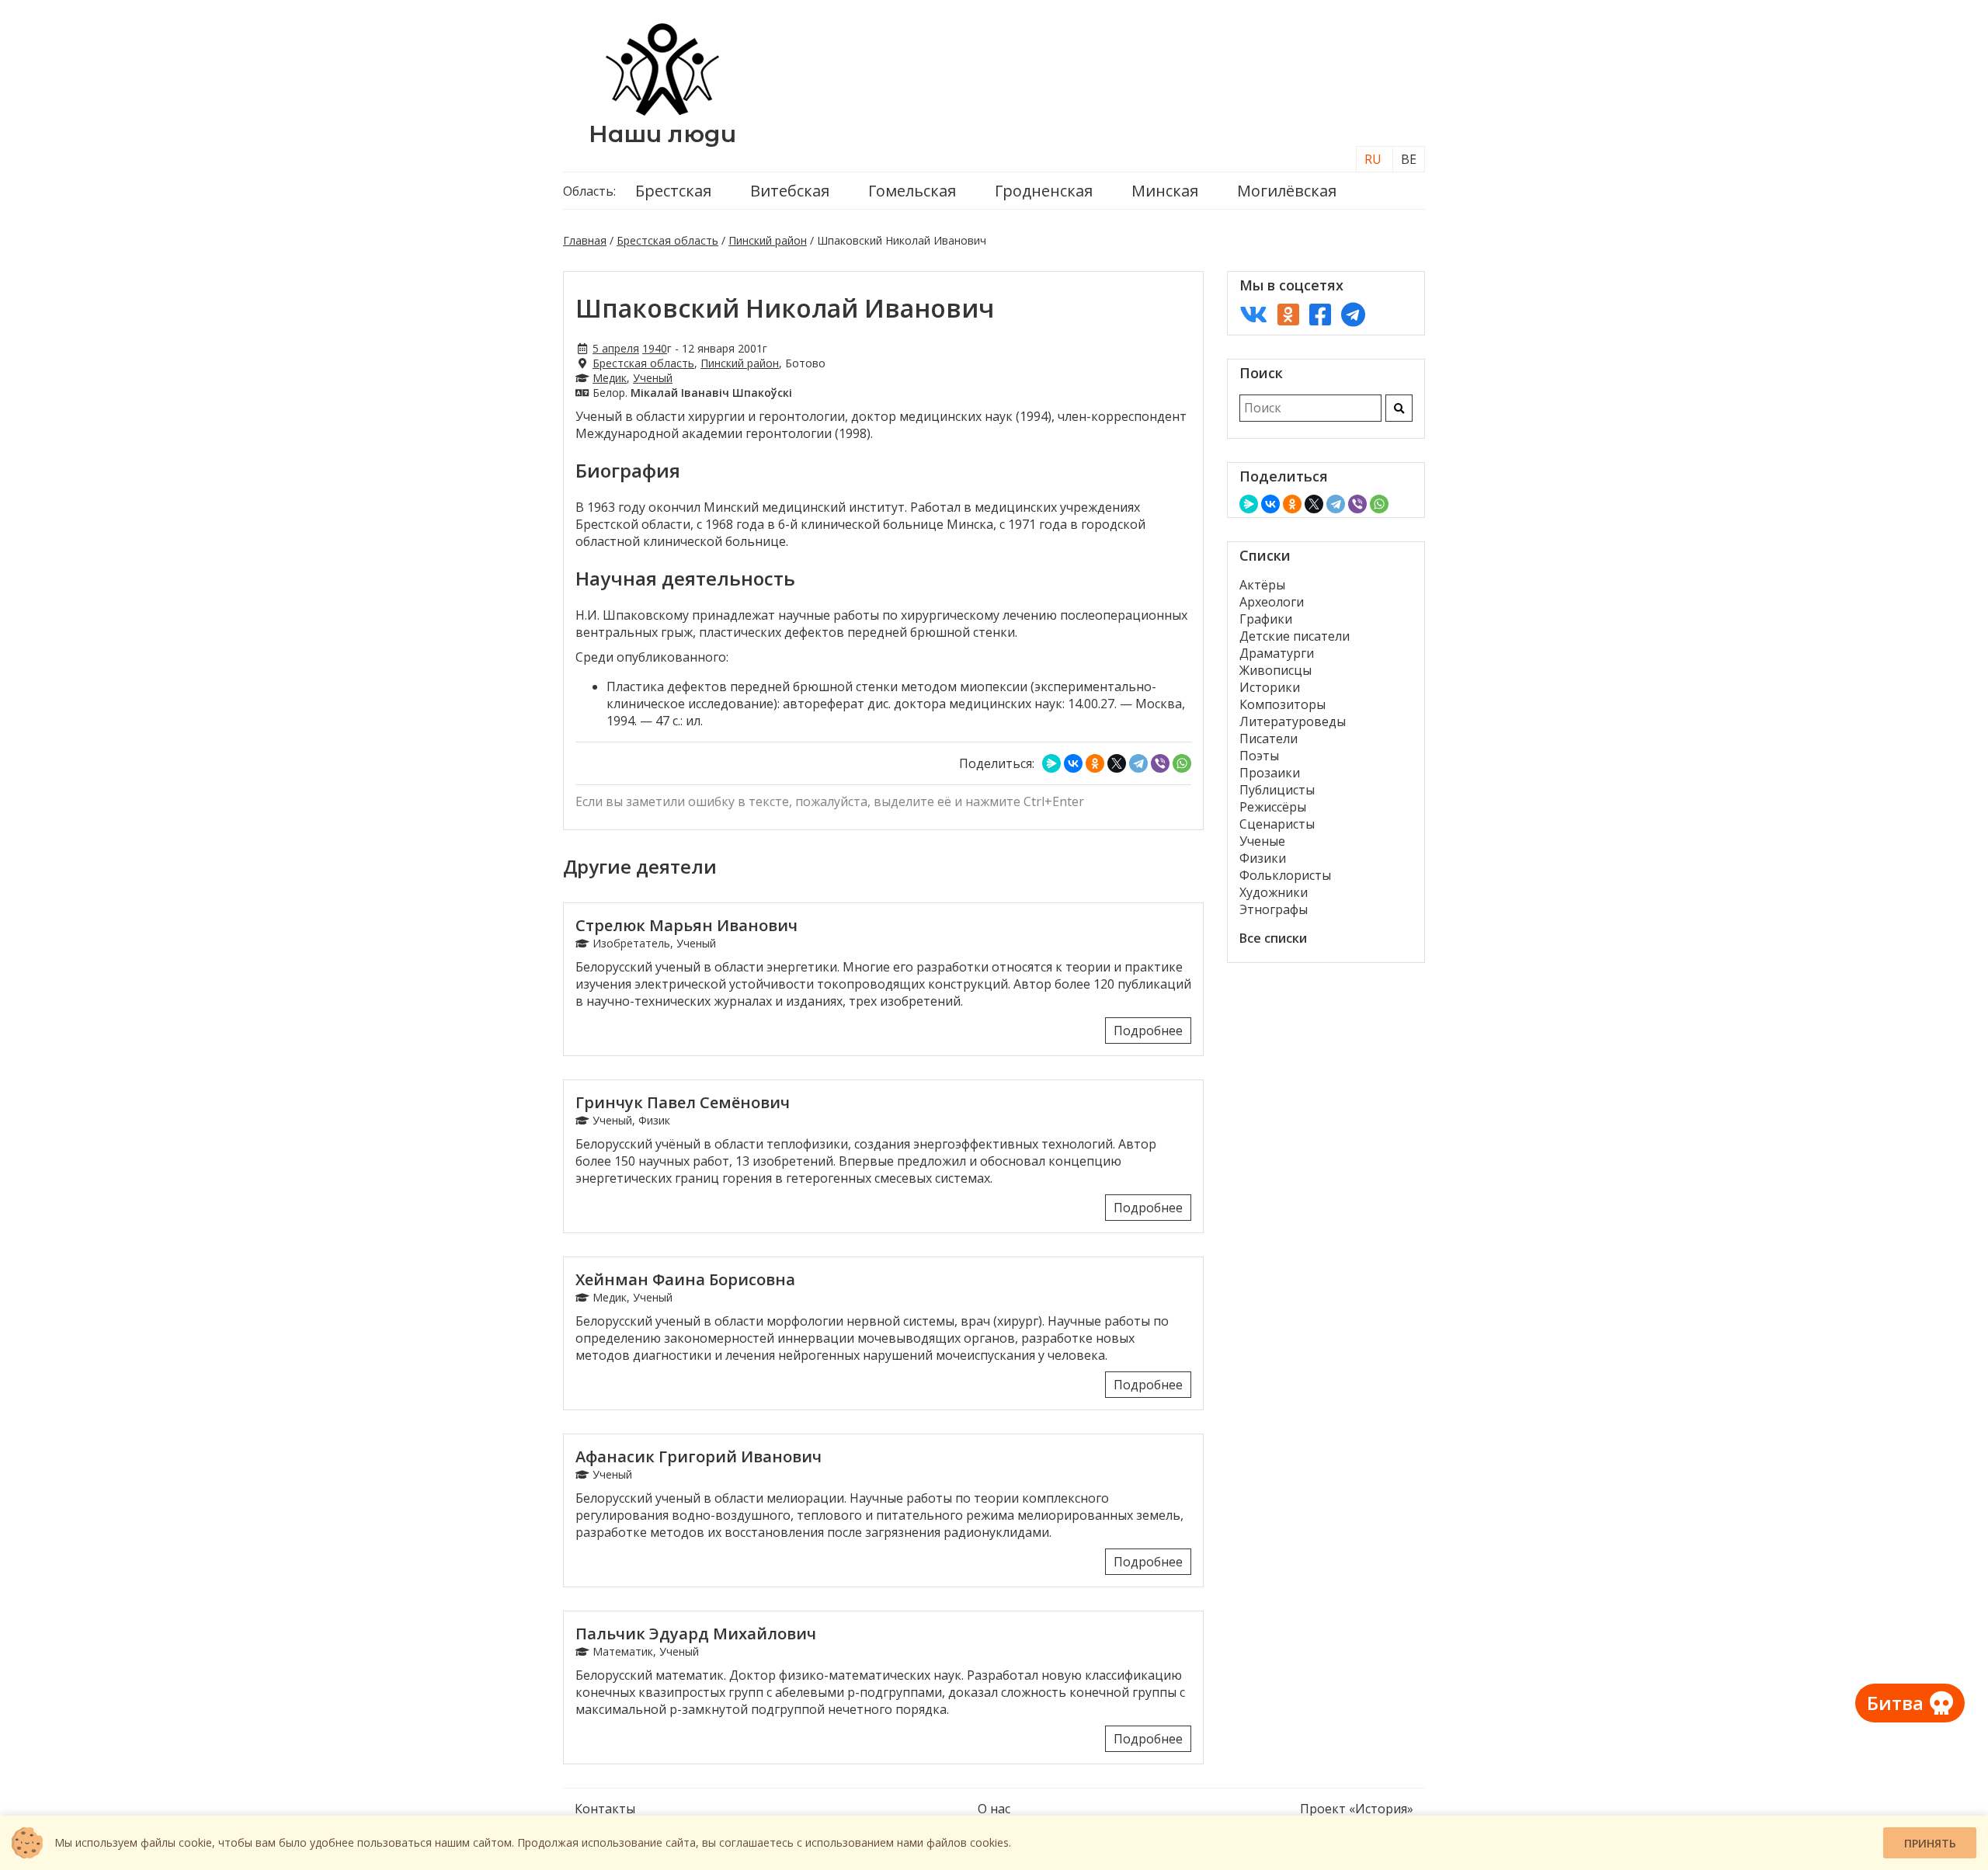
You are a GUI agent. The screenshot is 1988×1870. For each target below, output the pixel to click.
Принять (1930, 1843)
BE (1409, 159)
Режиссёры (1273, 807)
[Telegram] (1138, 763)
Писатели (1269, 739)
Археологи (1272, 602)
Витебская (790, 191)
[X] (1117, 763)
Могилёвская (1287, 191)
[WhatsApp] (1182, 763)
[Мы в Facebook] (1320, 314)
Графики (1266, 619)
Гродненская (1044, 191)
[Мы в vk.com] (1253, 314)
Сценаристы (1277, 824)
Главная (585, 240)
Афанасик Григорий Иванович (699, 1456)
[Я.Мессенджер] (1051, 763)
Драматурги (1277, 653)
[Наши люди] (662, 111)
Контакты (605, 1809)
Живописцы (1276, 670)
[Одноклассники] (1095, 763)
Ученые (1262, 841)
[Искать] (1399, 408)
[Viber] (1160, 763)
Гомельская (912, 191)
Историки (1270, 687)
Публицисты (1277, 790)
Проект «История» (1357, 1809)
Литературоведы (1293, 721)
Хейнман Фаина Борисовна (685, 1279)
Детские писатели (1295, 636)
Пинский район (768, 240)
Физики (1263, 858)
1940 (655, 348)
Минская (1165, 191)
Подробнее (1148, 1031)
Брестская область (667, 240)
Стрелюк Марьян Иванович (686, 925)
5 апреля (616, 348)
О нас (994, 1809)
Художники (1274, 892)
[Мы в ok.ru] (1288, 314)
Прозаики (1270, 773)
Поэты (1259, 756)
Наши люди (662, 134)
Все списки (1273, 938)
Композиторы (1282, 704)
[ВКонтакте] (1073, 763)
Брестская (673, 191)
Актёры (1262, 585)
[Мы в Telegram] (1353, 314)
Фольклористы (1285, 875)
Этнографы (1274, 909)
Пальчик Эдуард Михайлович (696, 1634)
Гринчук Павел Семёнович (683, 1102)
